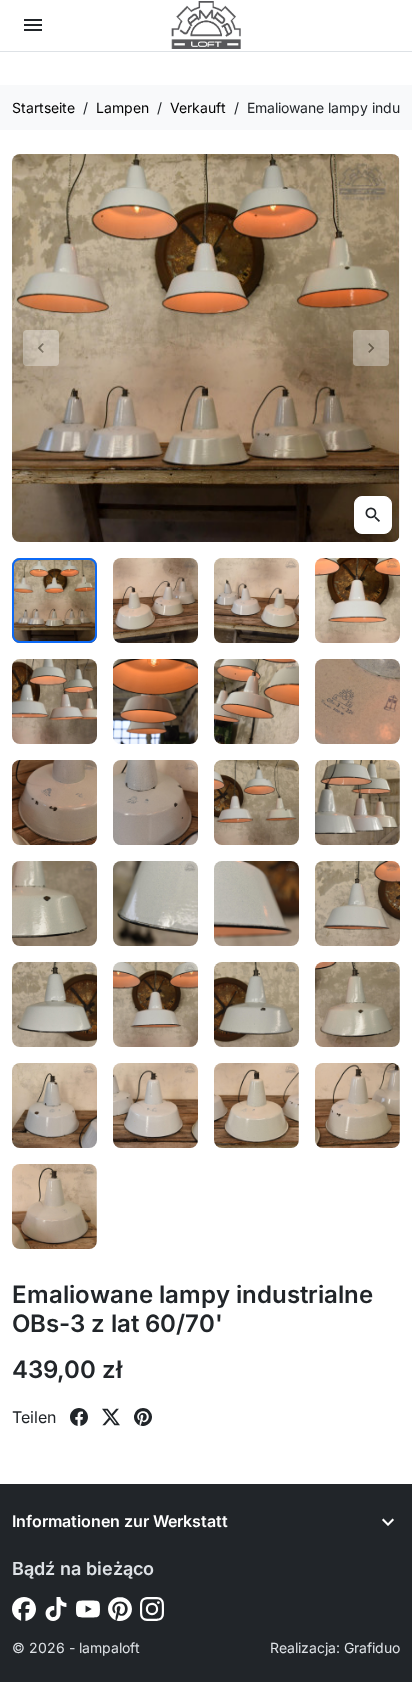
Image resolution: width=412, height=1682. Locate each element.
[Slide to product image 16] (357, 903)
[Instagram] (152, 1608)
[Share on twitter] (111, 1417)
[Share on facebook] (79, 1417)
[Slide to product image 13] (54, 903)
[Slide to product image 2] (155, 600)
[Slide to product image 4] (357, 600)
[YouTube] (88, 1608)
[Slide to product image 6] (155, 701)
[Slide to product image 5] (54, 701)
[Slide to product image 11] (256, 802)
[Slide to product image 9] (54, 802)
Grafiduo (372, 1647)
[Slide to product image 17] (54, 1004)
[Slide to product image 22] (155, 1105)
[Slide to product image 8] (357, 701)
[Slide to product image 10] (155, 802)
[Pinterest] (120, 1608)
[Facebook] (24, 1608)
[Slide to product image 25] (54, 1206)
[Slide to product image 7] (256, 701)
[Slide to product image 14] (155, 903)
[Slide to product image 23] (256, 1105)
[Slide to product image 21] (54, 1105)
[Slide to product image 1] (54, 600)
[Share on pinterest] (143, 1417)
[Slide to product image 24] (357, 1105)
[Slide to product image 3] (256, 600)
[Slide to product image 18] (155, 1004)
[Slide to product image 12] (357, 802)
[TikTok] (56, 1608)
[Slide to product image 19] (256, 1004)
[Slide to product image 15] (256, 903)
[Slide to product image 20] (357, 1004)
